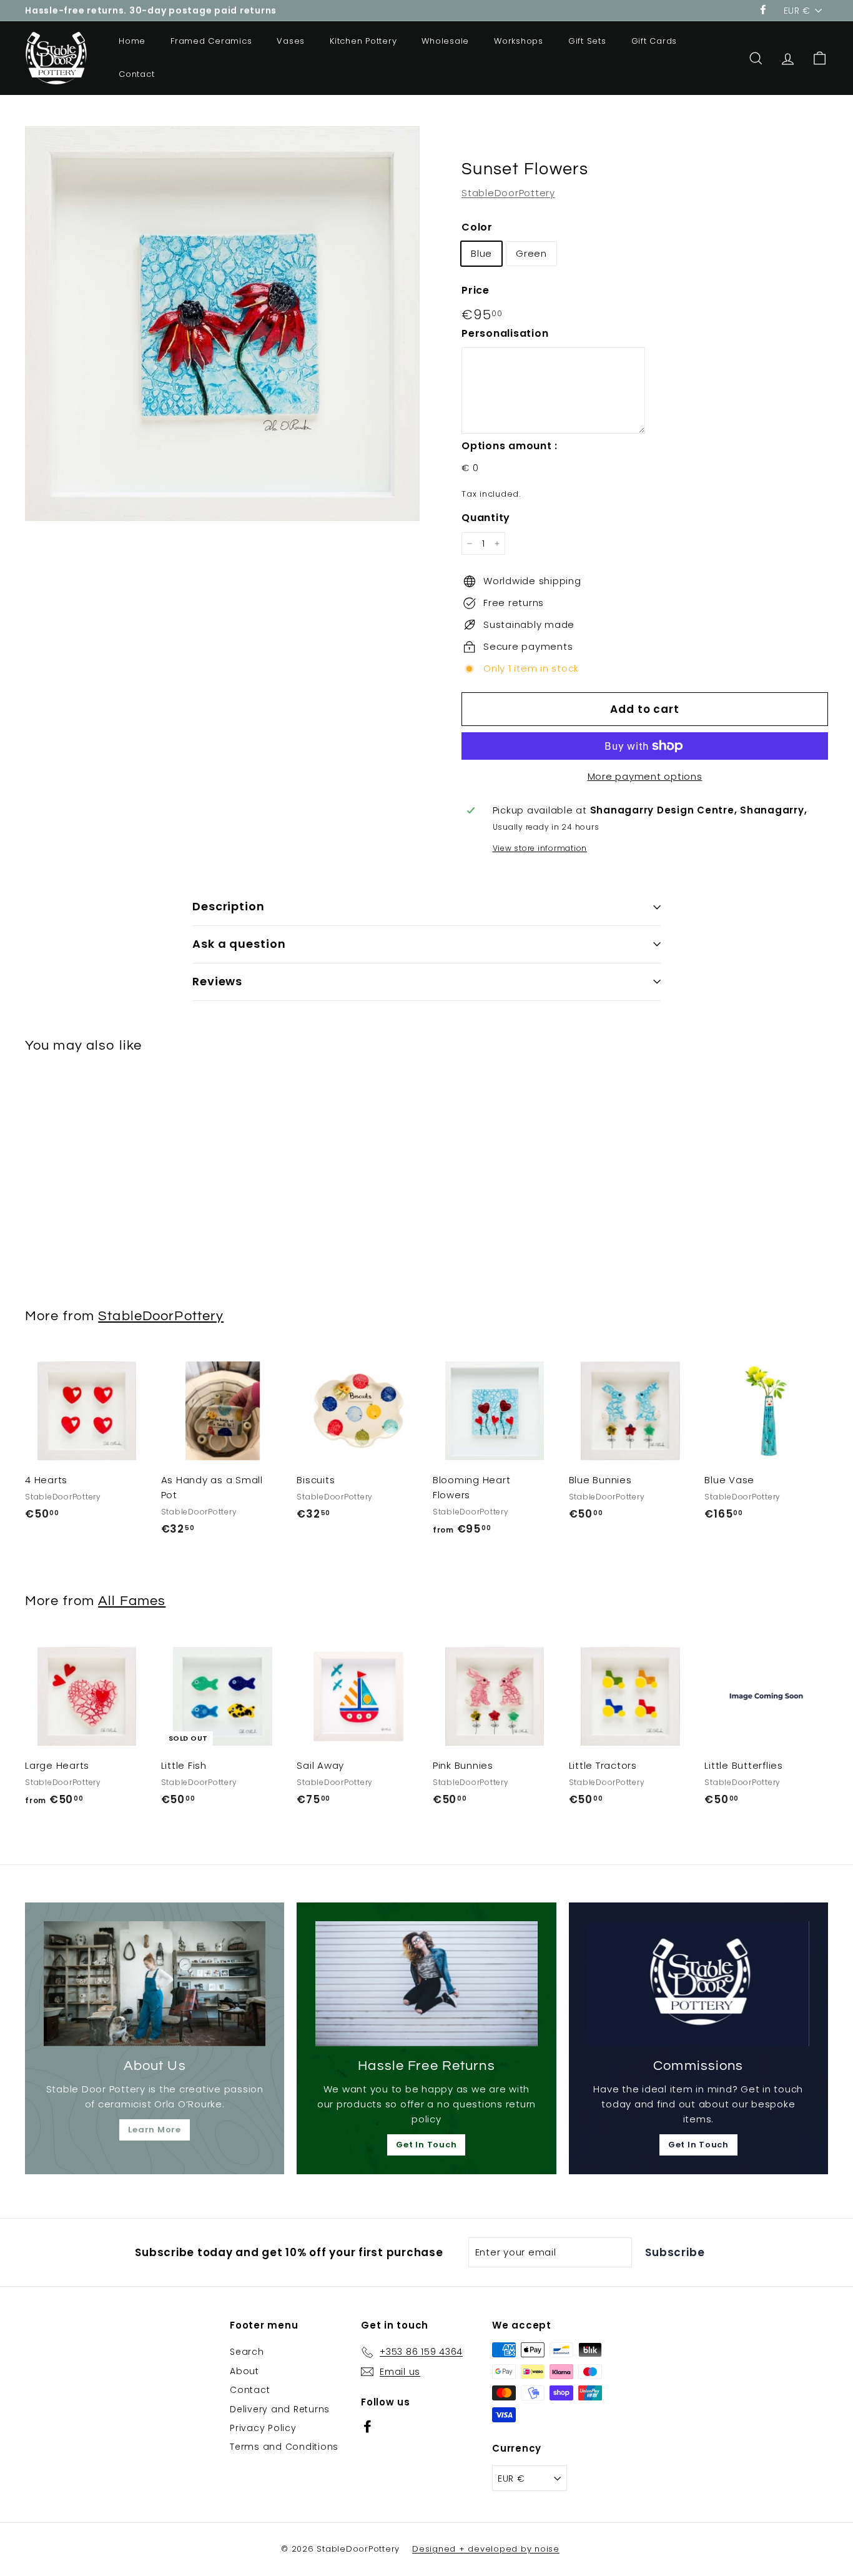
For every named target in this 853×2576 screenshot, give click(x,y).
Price (476, 290)
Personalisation (505, 333)
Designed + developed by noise (486, 2549)
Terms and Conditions (284, 2447)
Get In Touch (426, 2145)
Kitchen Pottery (363, 41)
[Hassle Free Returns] (426, 1984)
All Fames (132, 1601)
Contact (136, 74)
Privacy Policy (263, 2428)
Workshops (519, 41)
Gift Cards (654, 41)
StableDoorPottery (508, 193)
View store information (540, 848)
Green (531, 253)
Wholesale (445, 41)
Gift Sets (587, 41)
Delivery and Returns (280, 2409)
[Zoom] (222, 324)
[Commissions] (698, 1984)
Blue (481, 253)
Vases (291, 41)
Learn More (155, 2130)
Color (477, 227)
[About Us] (155, 1984)
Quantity (486, 518)
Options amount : (510, 446)
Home (132, 41)
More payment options (645, 776)
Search (247, 2352)
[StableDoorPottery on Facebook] (367, 2426)
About (244, 2371)
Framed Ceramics (211, 41)
